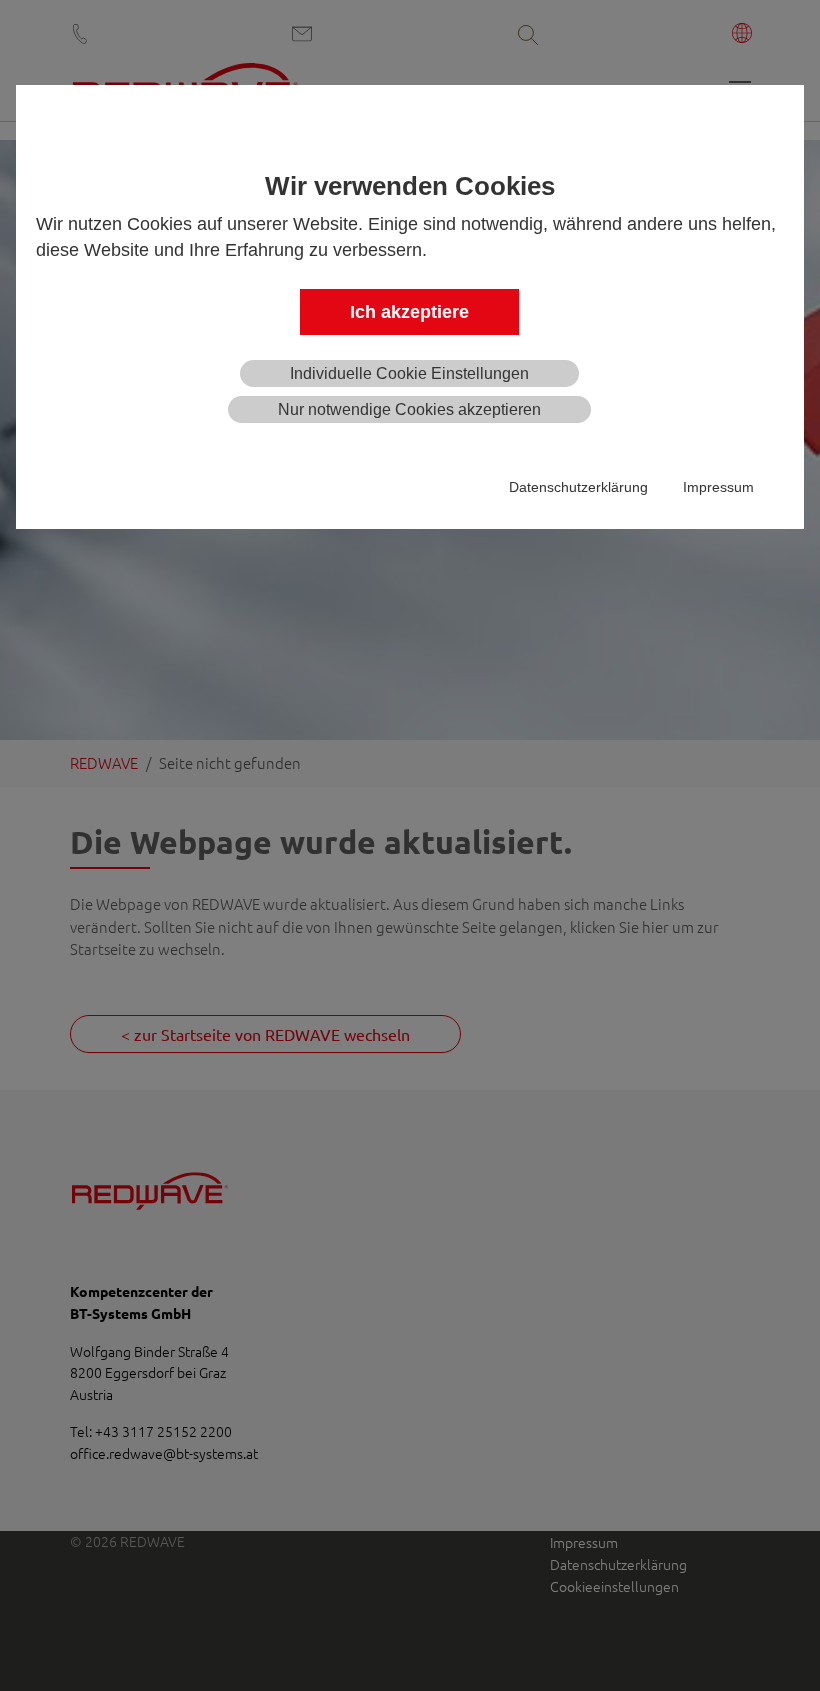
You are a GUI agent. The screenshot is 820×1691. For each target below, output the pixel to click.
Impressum (718, 487)
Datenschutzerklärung (578, 487)
